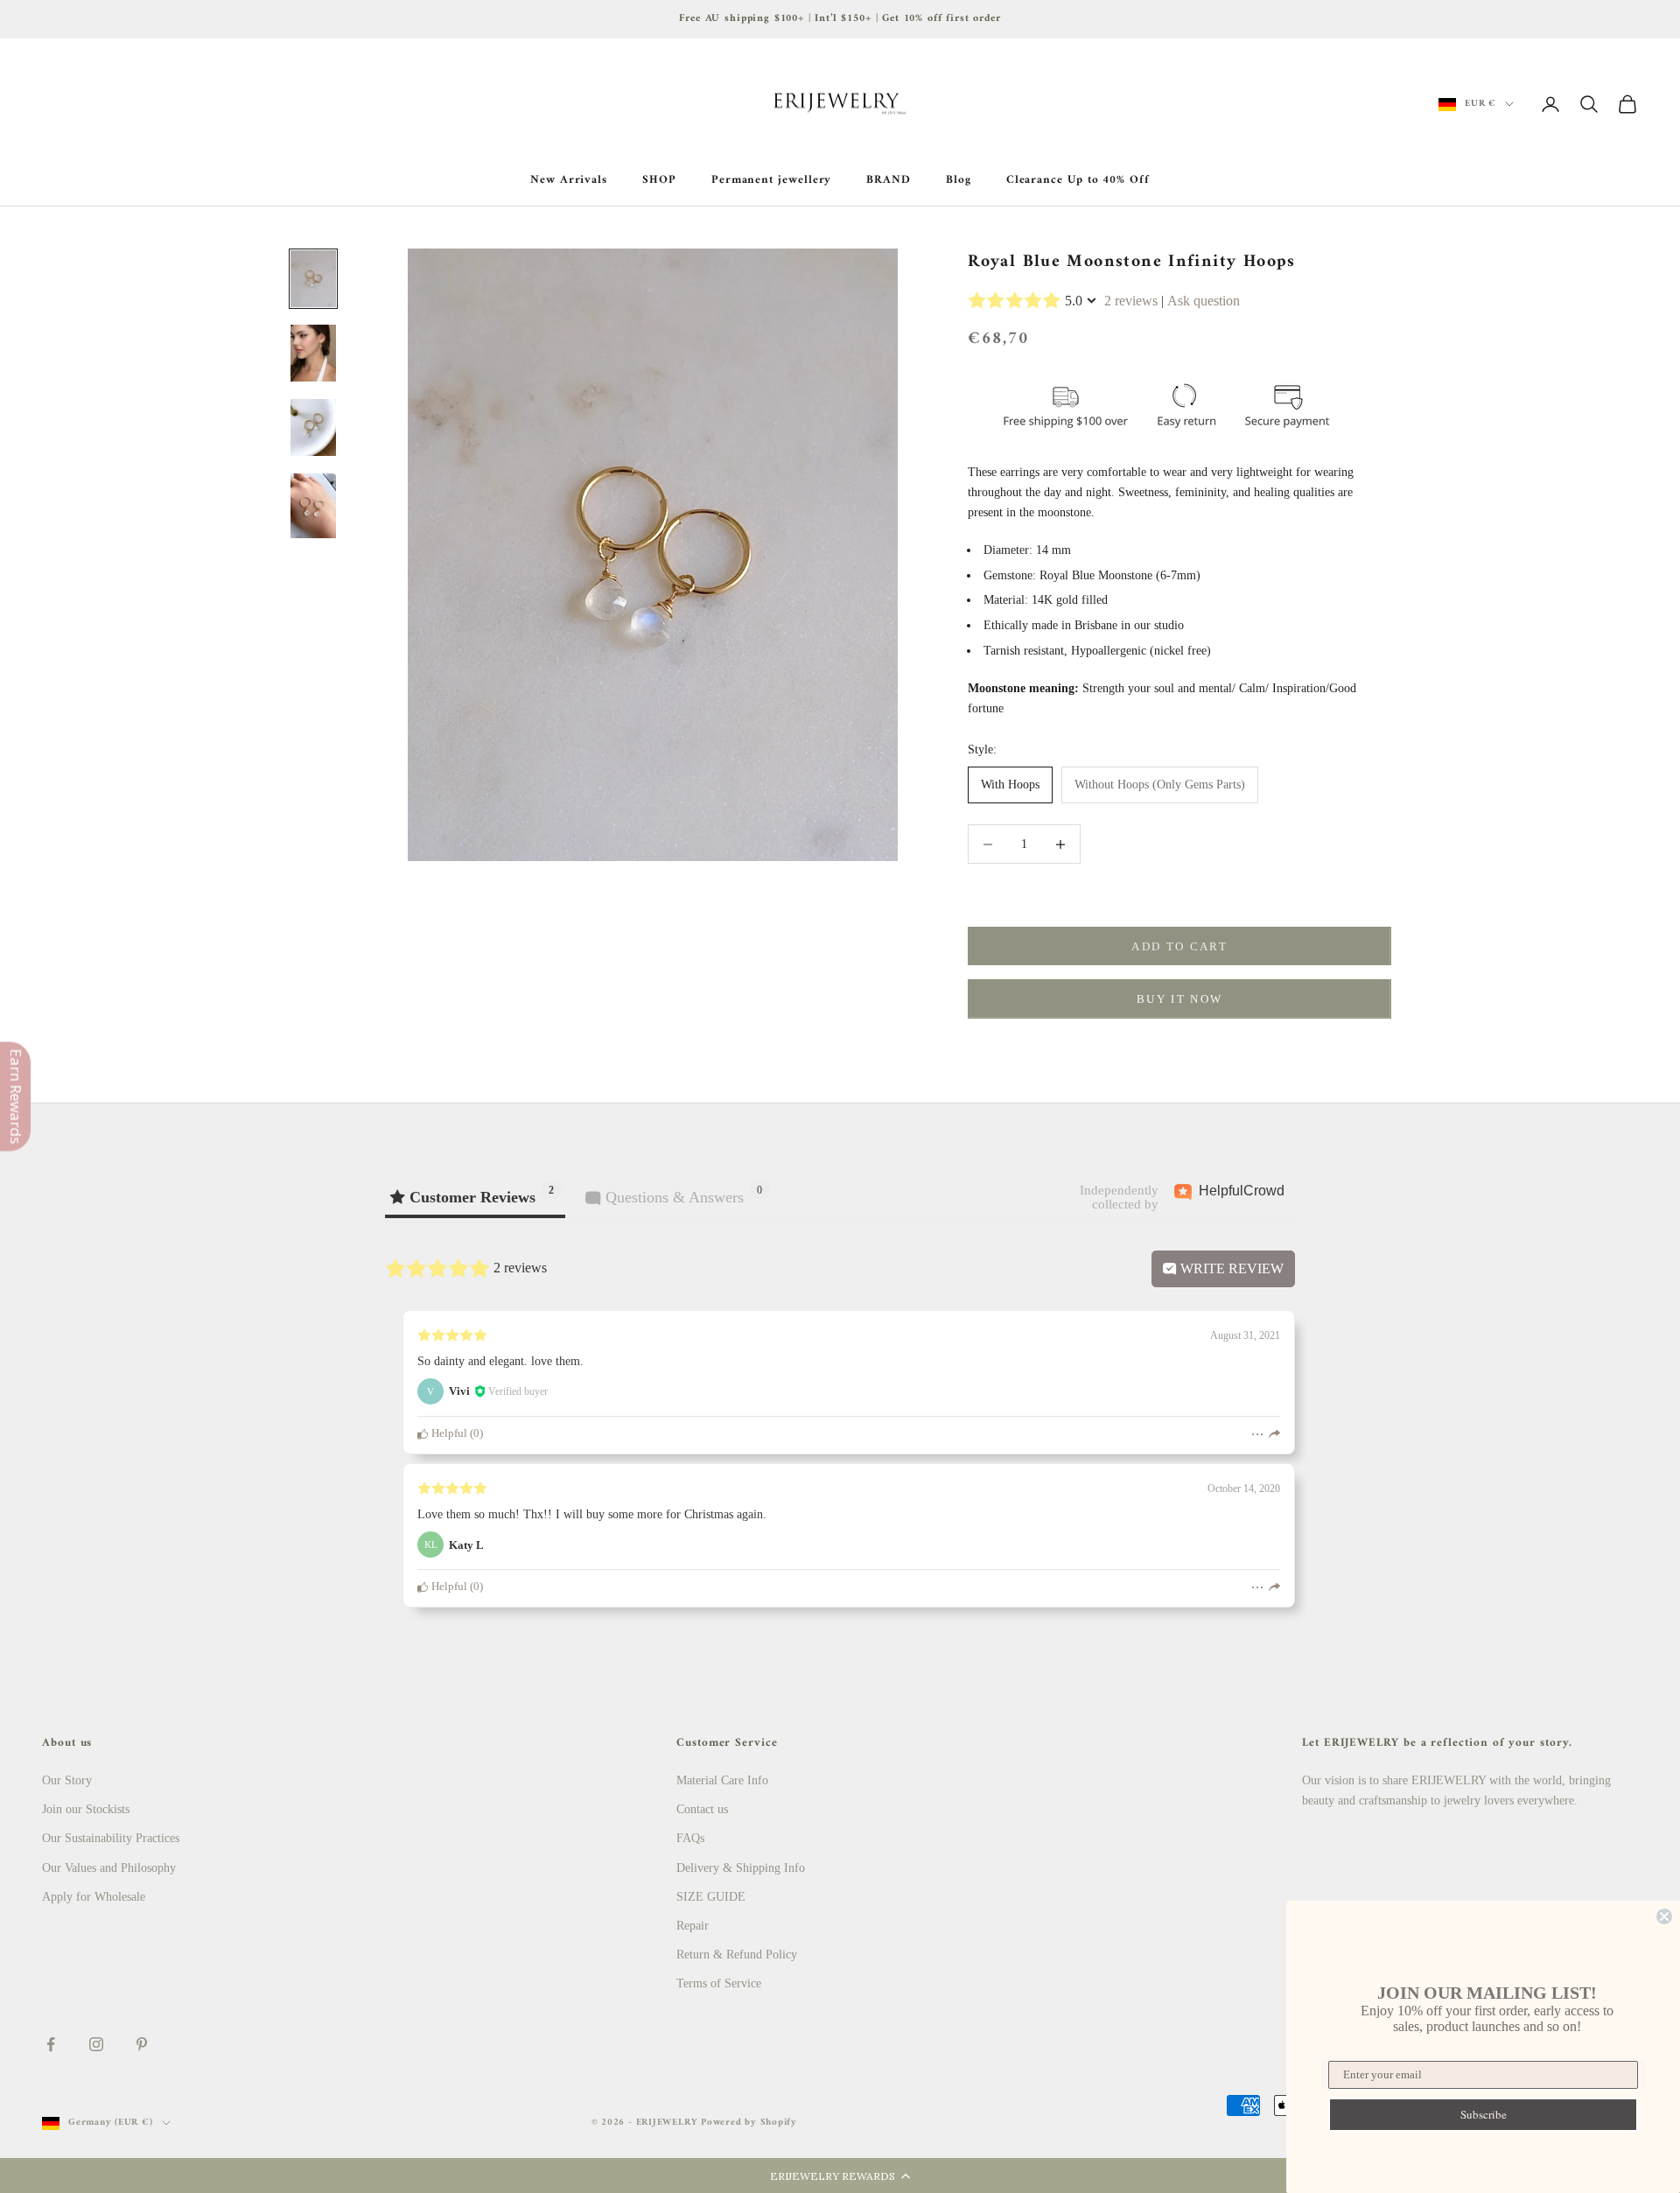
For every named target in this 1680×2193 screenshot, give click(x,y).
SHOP (659, 180)
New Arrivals (569, 180)
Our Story (67, 1780)
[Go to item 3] (313, 427)
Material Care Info (722, 1780)
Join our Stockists (86, 1809)
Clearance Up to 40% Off (1078, 180)
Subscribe (1484, 2114)
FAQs (690, 1838)
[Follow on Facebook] (51, 2044)
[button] (840, 2175)
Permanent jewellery (772, 180)
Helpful (448, 1433)
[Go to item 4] (313, 505)
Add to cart (1179, 946)
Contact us (702, 1809)
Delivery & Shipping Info (741, 1868)
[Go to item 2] (313, 353)
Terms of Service (719, 1983)
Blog (959, 180)
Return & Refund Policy (737, 1955)
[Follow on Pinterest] (142, 2044)
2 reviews (1131, 301)
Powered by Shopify (749, 2123)
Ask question (1204, 301)
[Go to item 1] (313, 279)
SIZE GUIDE (711, 1897)
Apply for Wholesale (94, 1897)
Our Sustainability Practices (111, 1838)
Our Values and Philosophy (109, 1868)
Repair (693, 1926)
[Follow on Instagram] (96, 2044)
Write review (1230, 1268)
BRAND (889, 180)
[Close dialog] (1664, 1916)
